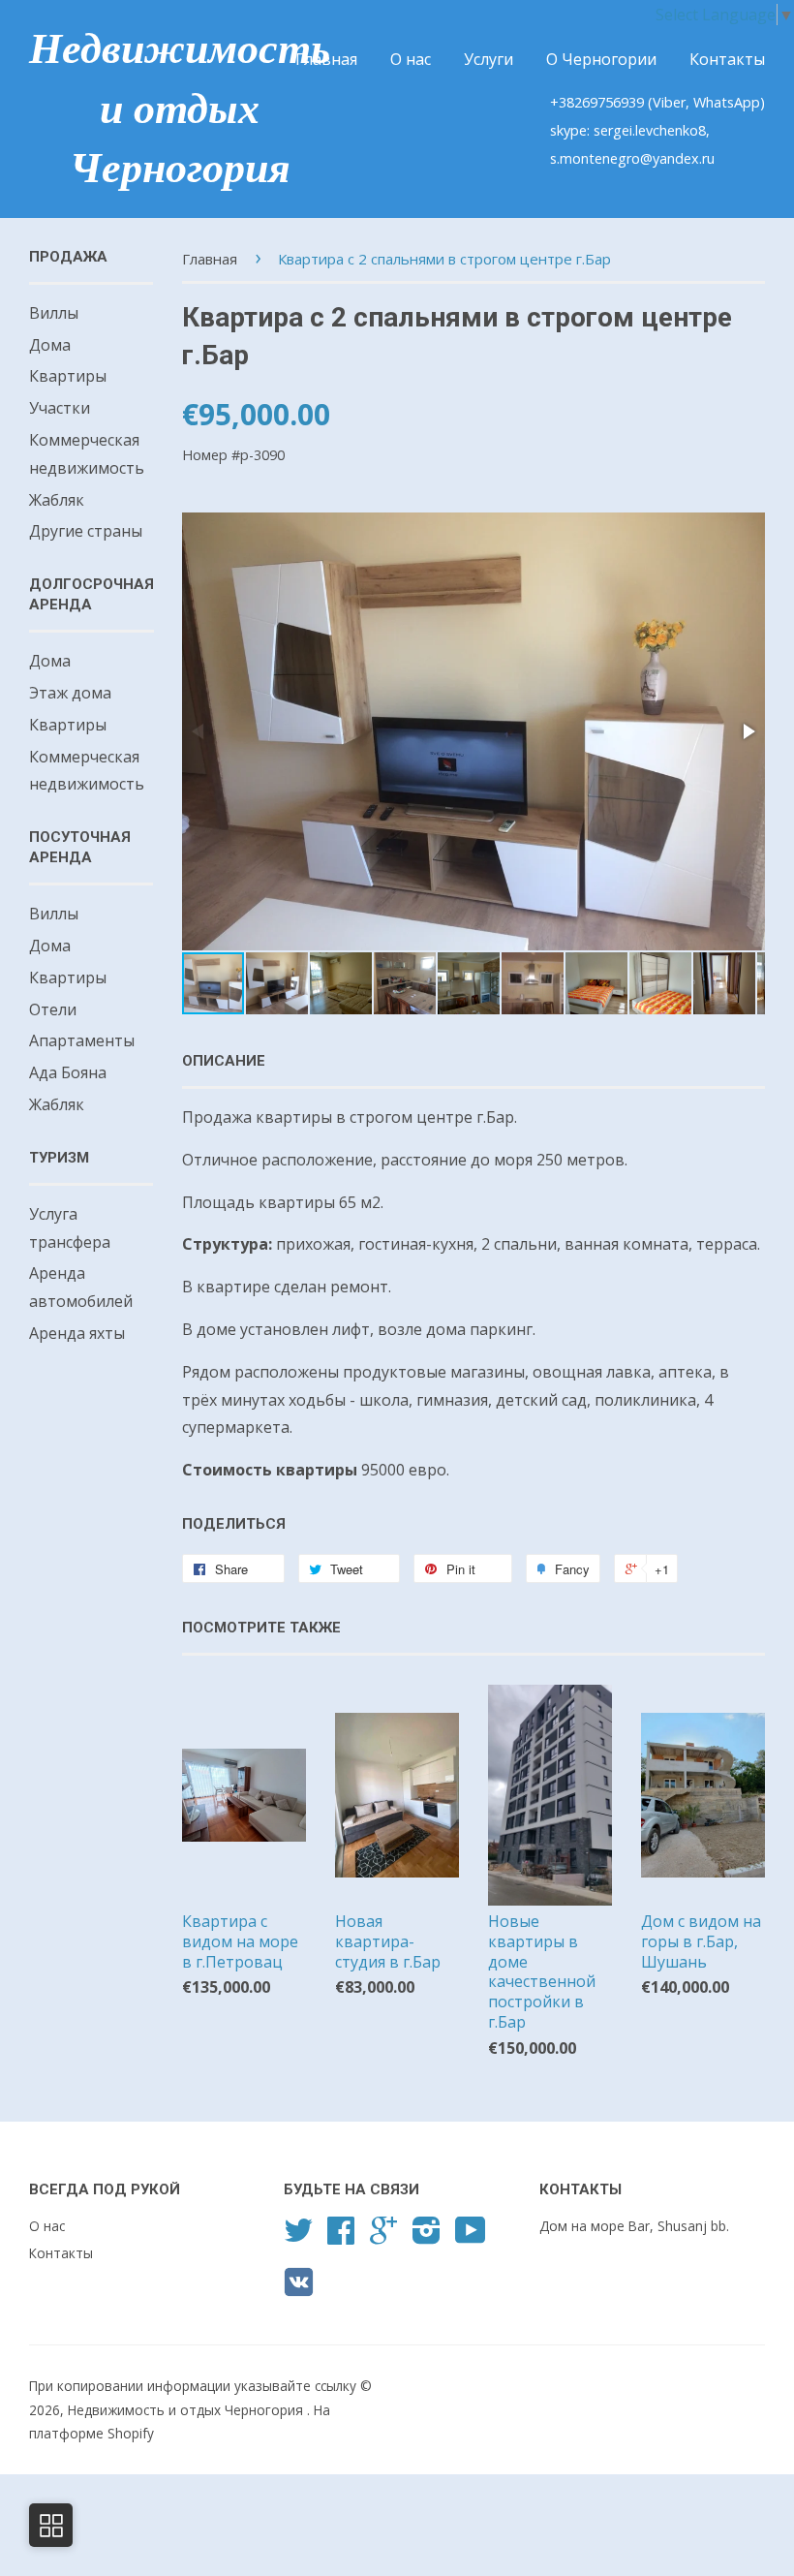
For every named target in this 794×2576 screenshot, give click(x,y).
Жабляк (57, 500)
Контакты (727, 59)
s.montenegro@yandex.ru (632, 158)
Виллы (54, 313)
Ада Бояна (68, 1072)
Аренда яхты (77, 1333)
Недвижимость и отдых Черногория (180, 109)
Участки (60, 408)
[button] (748, 731)
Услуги (489, 59)
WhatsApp (727, 102)
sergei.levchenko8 (650, 130)
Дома (50, 345)
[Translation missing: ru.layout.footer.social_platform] (298, 2236)
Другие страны (86, 531)
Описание (224, 1061)
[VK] (299, 2289)
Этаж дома (70, 693)
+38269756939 (599, 102)
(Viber (667, 102)
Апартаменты (82, 1040)
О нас (411, 59)
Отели (53, 1009)
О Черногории (601, 59)
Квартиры (68, 376)
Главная (326, 59)
